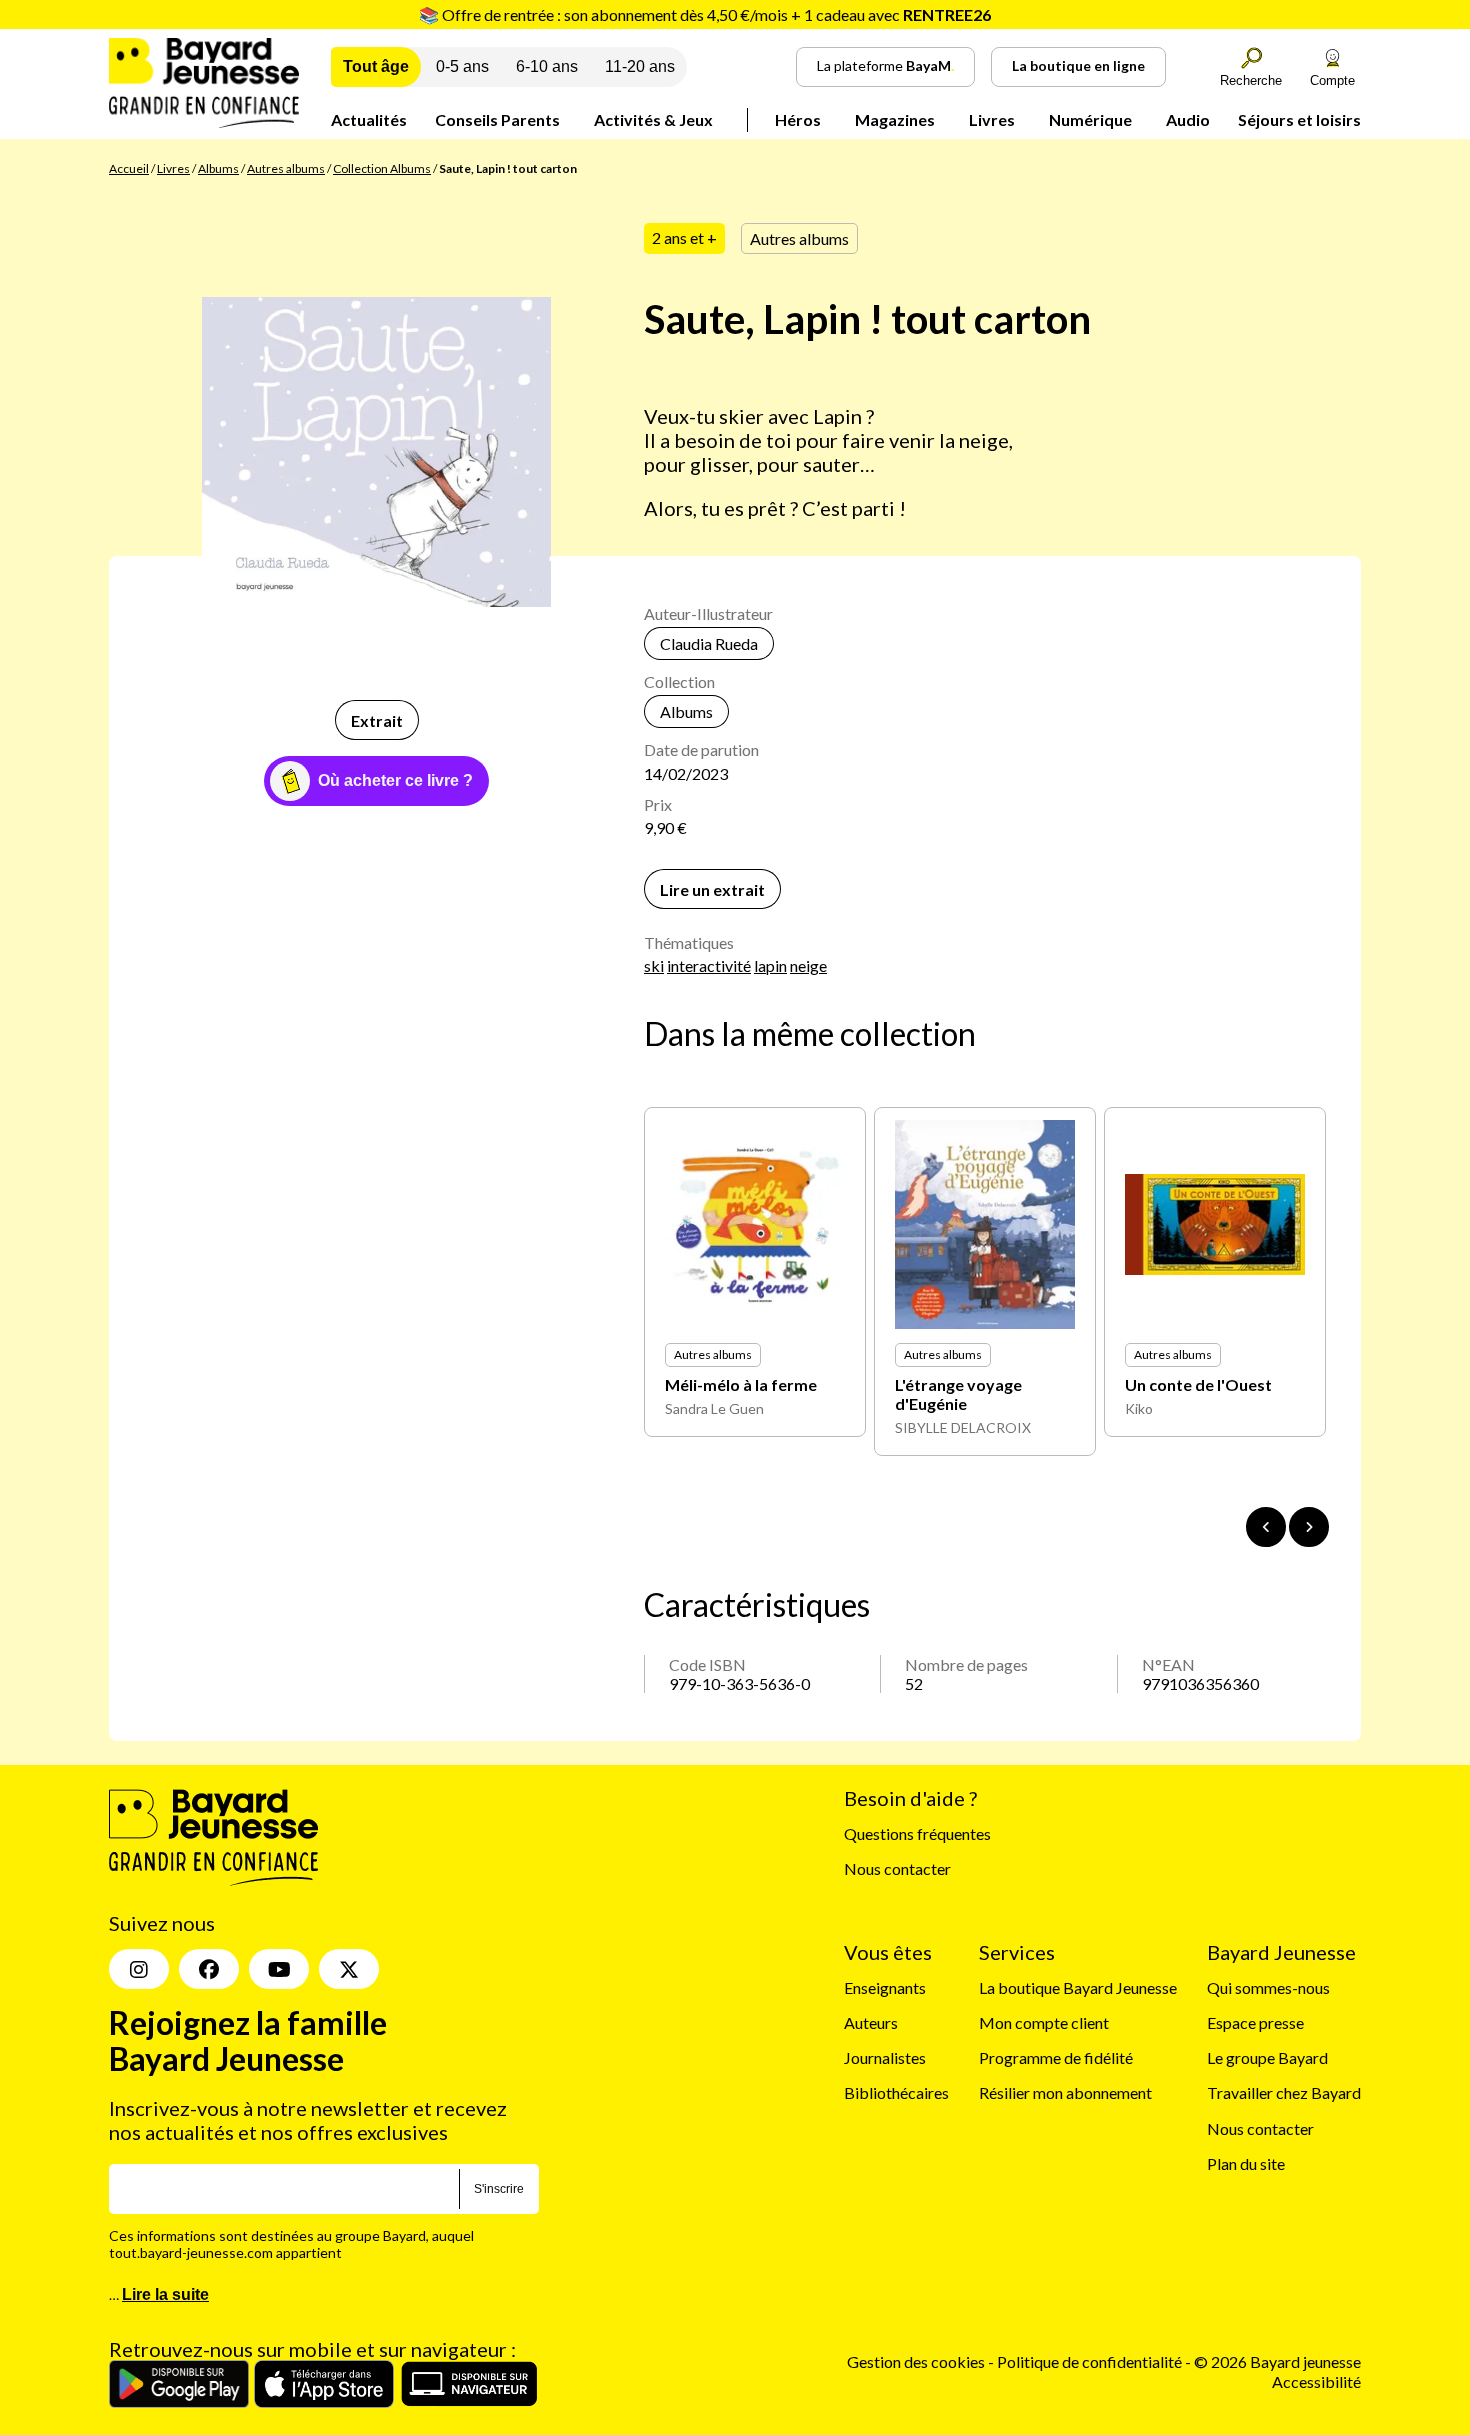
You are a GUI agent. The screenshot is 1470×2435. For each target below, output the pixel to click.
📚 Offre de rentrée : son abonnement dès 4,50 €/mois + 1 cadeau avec (705, 14)
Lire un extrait (712, 889)
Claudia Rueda (709, 643)
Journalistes (885, 2057)
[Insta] (139, 1969)
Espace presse (1255, 2022)
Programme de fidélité (1056, 2057)
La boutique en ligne (1078, 65)
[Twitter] (349, 1969)
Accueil (129, 168)
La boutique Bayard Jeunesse (1078, 1987)
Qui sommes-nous (1268, 1987)
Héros (798, 119)
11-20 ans (640, 66)
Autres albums (286, 168)
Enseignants (885, 1987)
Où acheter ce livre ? (395, 780)
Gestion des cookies (916, 2361)
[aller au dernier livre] (1266, 1527)
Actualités (369, 119)
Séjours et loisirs (1299, 119)
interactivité (709, 965)
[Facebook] (209, 1969)
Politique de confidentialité (1091, 2361)
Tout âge (376, 66)
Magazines (895, 119)
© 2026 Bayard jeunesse (1277, 2361)
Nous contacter (897, 1868)
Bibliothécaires (896, 2092)
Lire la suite (165, 2294)
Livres (992, 119)
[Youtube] (279, 1969)
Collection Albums (382, 168)
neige (808, 965)
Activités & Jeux (653, 119)
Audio (1188, 119)
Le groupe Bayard (1267, 2057)
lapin (770, 965)
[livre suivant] (1309, 1527)
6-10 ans (547, 66)
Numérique (1090, 119)
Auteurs (871, 2022)
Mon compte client (1044, 2022)
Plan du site (1246, 2163)
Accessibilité (1316, 2381)
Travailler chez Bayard (1284, 2092)
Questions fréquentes (917, 1833)
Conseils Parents (497, 119)
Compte (1332, 80)
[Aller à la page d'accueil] (204, 121)
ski (654, 965)
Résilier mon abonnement (1065, 2092)
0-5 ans (462, 66)
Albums (218, 168)
